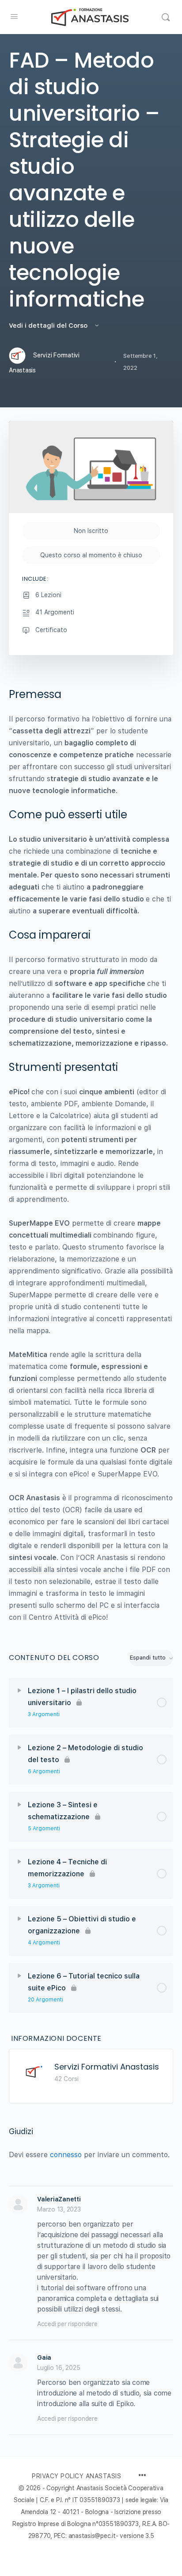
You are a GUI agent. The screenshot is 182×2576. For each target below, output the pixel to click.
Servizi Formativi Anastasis (107, 2067)
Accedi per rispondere (67, 2324)
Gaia (44, 2357)
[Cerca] (166, 17)
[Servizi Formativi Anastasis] (34, 2071)
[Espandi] (19, 1690)
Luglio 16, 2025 (59, 2368)
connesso (66, 2155)
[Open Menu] (14, 16)
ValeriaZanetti (59, 2199)
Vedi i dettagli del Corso (49, 326)
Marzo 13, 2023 (59, 2209)
